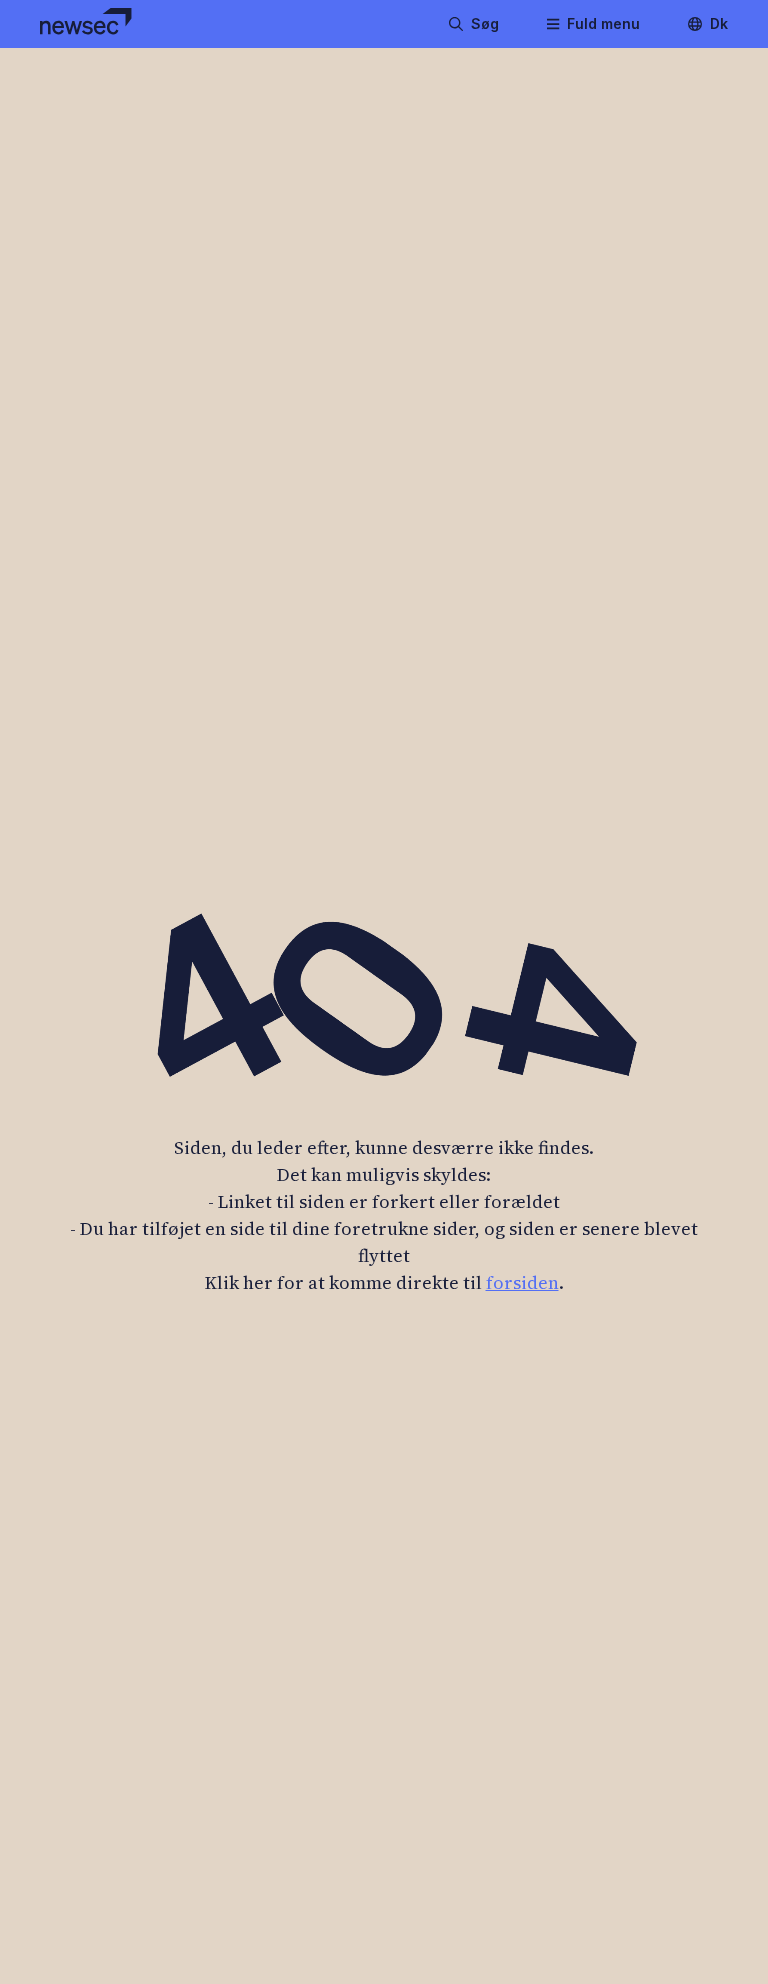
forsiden (522, 1282)
